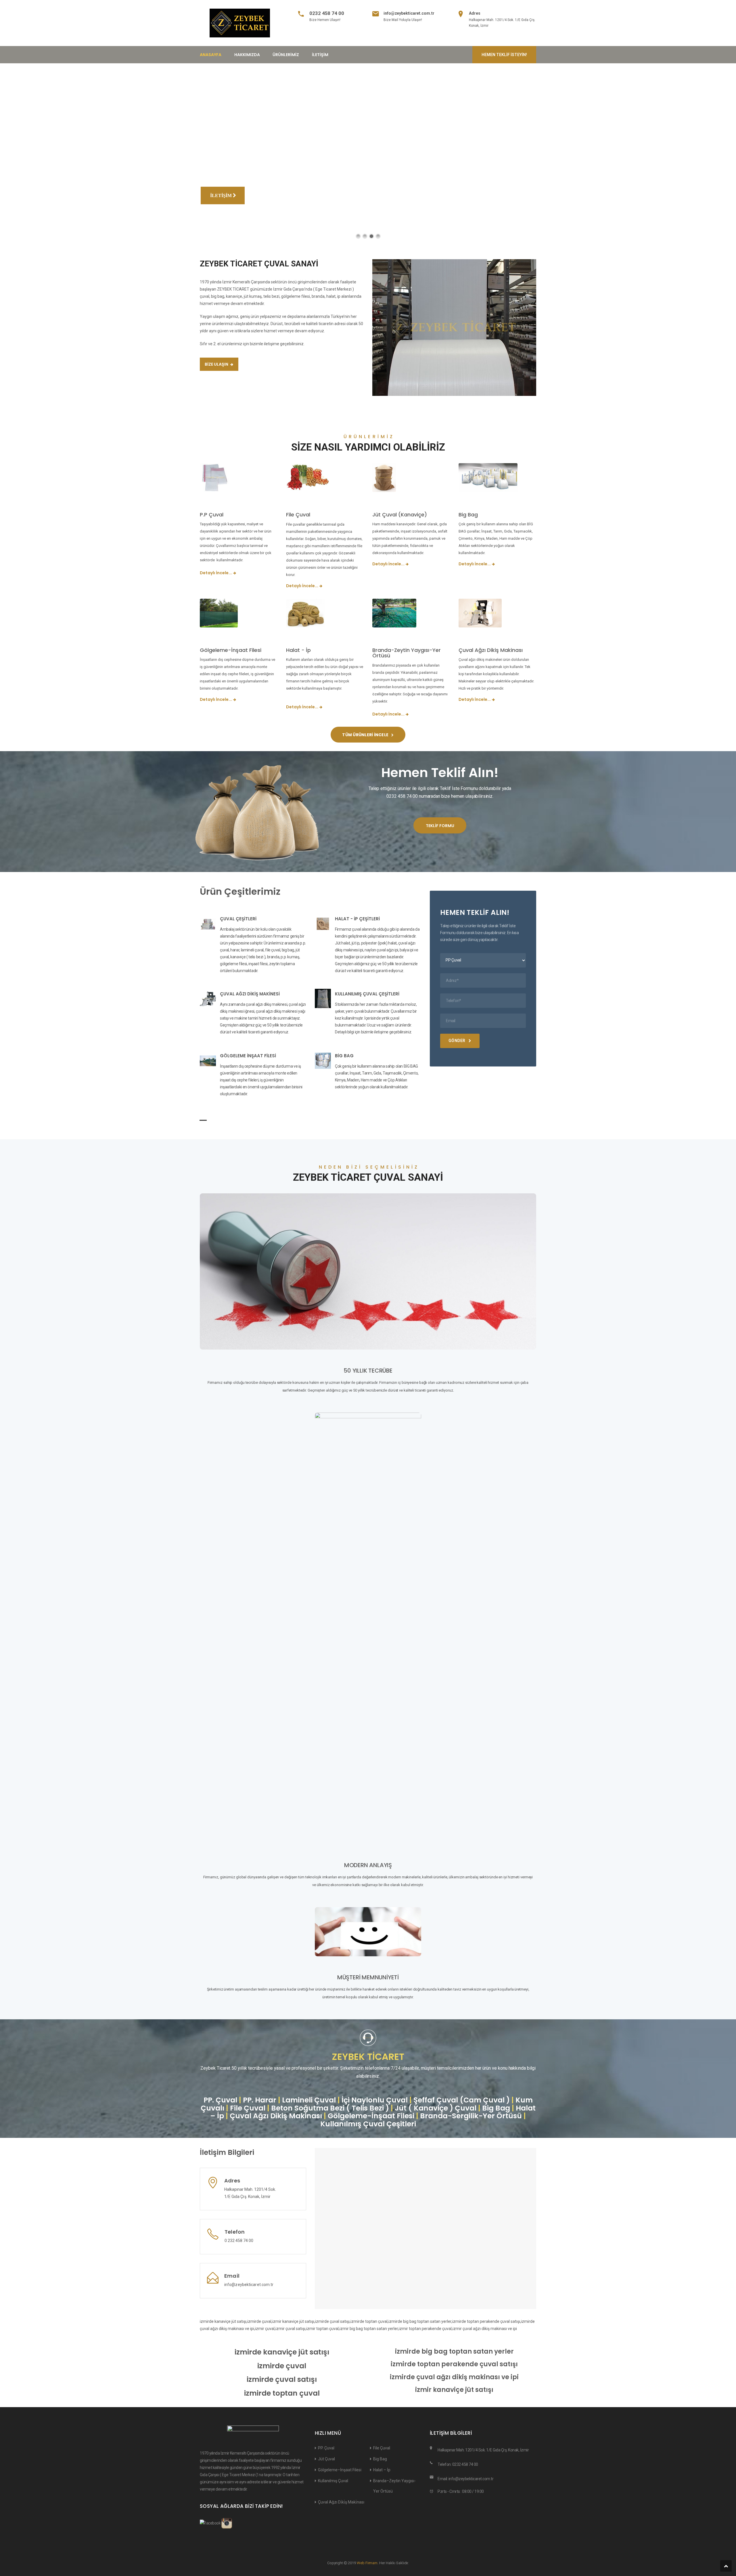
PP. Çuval (326, 2448)
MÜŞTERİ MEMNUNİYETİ (368, 1977)
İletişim (320, 55)
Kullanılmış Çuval (333, 2481)
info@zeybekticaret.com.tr (409, 13)
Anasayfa (211, 55)
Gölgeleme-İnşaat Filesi (231, 650)
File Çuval (298, 515)
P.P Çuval (212, 515)
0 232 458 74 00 (239, 2241)
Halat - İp (298, 650)
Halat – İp (382, 2470)
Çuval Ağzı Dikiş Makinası (491, 650)
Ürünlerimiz (286, 55)
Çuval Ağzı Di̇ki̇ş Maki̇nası (341, 2502)
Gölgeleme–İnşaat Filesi (340, 2470)
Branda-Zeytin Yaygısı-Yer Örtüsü (407, 653)
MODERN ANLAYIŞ (368, 1865)
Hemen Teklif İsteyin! (504, 55)
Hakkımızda (247, 55)
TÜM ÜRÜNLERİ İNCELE (366, 735)
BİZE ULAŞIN (217, 364)
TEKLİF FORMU (440, 826)
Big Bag (468, 515)
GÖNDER (457, 1041)
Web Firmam (367, 2563)
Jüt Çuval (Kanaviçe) (400, 515)
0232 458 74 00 (327, 13)
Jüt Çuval (326, 2459)
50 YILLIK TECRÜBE (368, 1371)
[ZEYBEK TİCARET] (240, 23)
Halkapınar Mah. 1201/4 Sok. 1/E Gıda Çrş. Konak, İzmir (483, 2450)
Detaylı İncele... (216, 573)
